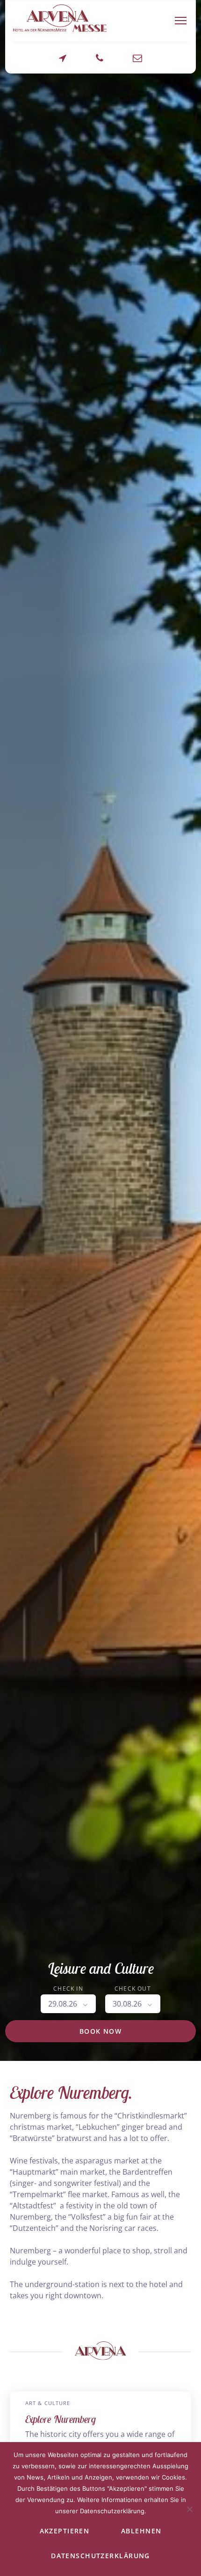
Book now (101, 2031)
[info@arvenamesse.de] (137, 63)
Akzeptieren (65, 2531)
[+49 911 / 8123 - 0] (100, 63)
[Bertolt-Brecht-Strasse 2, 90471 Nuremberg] (63, 63)
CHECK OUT (133, 1989)
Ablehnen (141, 2531)
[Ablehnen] (189, 2509)
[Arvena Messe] (60, 18)
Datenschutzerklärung (100, 2556)
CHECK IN (68, 1989)
